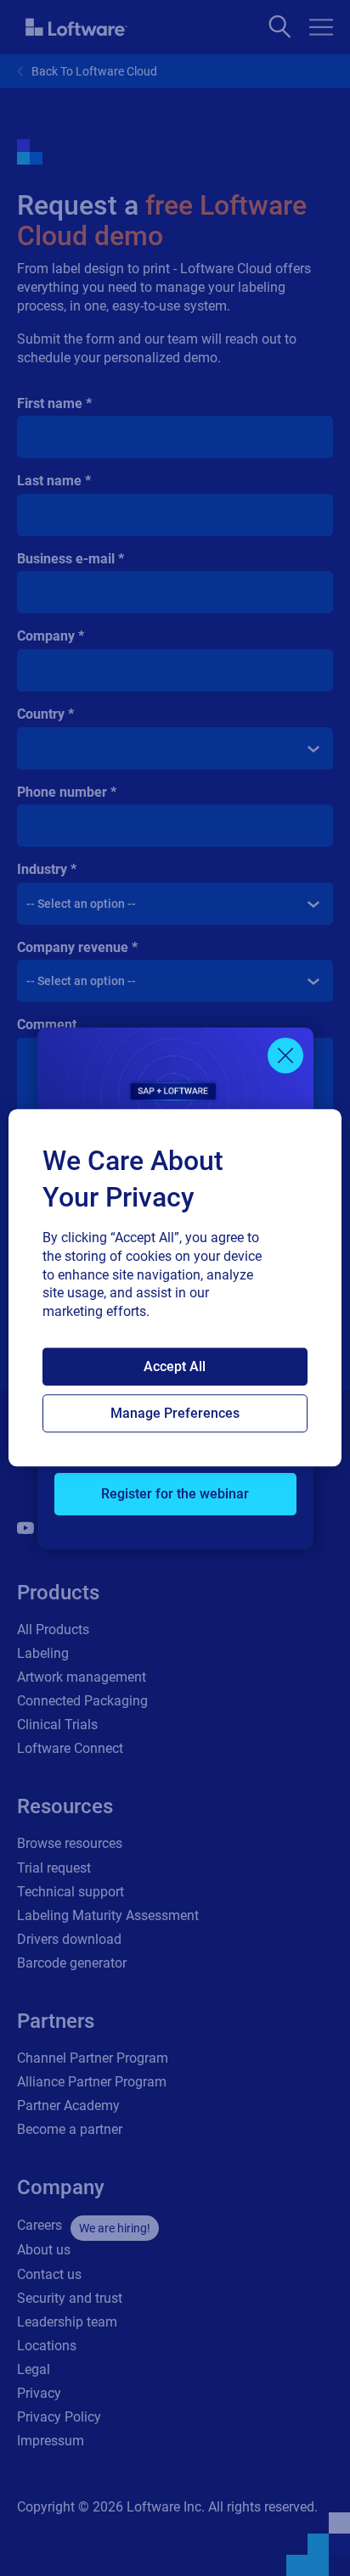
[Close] (285, 1056)
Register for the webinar (175, 1494)
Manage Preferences (175, 1414)
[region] (175, 1288)
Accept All (175, 1367)
